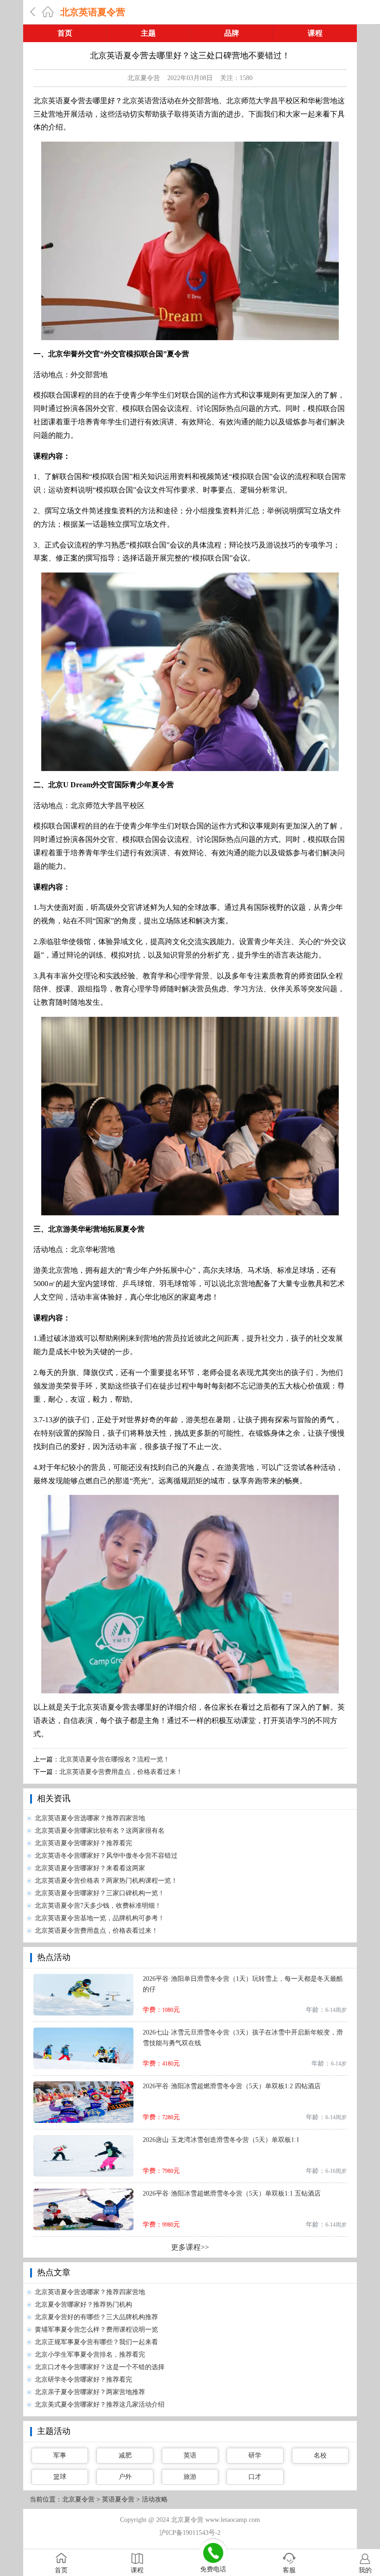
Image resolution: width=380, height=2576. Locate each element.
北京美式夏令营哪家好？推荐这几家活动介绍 (100, 2405)
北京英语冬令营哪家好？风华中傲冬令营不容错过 (106, 1856)
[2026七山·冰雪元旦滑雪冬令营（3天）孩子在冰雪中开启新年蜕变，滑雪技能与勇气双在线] (84, 2031)
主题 (148, 33)
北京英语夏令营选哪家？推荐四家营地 (90, 1818)
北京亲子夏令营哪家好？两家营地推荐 (90, 2392)
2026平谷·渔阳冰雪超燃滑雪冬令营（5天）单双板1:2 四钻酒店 (232, 2086)
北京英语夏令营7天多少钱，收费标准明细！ (98, 1906)
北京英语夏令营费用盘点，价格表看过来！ (121, 1772)
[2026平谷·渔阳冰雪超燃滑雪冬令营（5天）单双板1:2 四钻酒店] (84, 2085)
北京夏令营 (144, 78)
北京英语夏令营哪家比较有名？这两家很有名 (100, 1831)
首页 (65, 33)
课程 (315, 33)
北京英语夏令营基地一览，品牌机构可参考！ (100, 1918)
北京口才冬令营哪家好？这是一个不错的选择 (100, 2367)
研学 (255, 2455)
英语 (190, 2455)
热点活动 (54, 1957)
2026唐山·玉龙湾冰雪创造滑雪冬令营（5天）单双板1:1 (221, 2140)
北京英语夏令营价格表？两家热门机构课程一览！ (106, 1881)
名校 (320, 2455)
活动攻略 (155, 2499)
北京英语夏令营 (93, 12)
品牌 (232, 33)
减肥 (125, 2455)
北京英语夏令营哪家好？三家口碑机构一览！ (100, 1893)
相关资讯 (54, 1798)
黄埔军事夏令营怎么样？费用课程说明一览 (96, 2330)
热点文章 (54, 2272)
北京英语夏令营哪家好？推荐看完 (83, 1843)
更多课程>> (190, 2247)
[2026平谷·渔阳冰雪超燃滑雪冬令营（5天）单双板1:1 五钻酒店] (84, 2192)
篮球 (60, 2477)
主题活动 (54, 2431)
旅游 (190, 2477)
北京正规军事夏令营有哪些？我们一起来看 (96, 2342)
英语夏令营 (118, 2499)
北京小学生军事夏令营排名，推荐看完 (90, 2355)
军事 (60, 2455)
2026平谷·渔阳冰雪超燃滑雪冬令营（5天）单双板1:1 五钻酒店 (232, 2193)
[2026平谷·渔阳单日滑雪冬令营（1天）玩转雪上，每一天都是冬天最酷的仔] (84, 1977)
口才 (255, 2477)
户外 (125, 2477)
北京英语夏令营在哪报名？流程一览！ (114, 1759)
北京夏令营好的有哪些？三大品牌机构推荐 (96, 2317)
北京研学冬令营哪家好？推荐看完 (83, 2380)
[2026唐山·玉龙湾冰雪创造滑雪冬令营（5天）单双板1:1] (84, 2138)
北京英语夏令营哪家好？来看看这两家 (90, 1868)
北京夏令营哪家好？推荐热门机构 (83, 2305)
